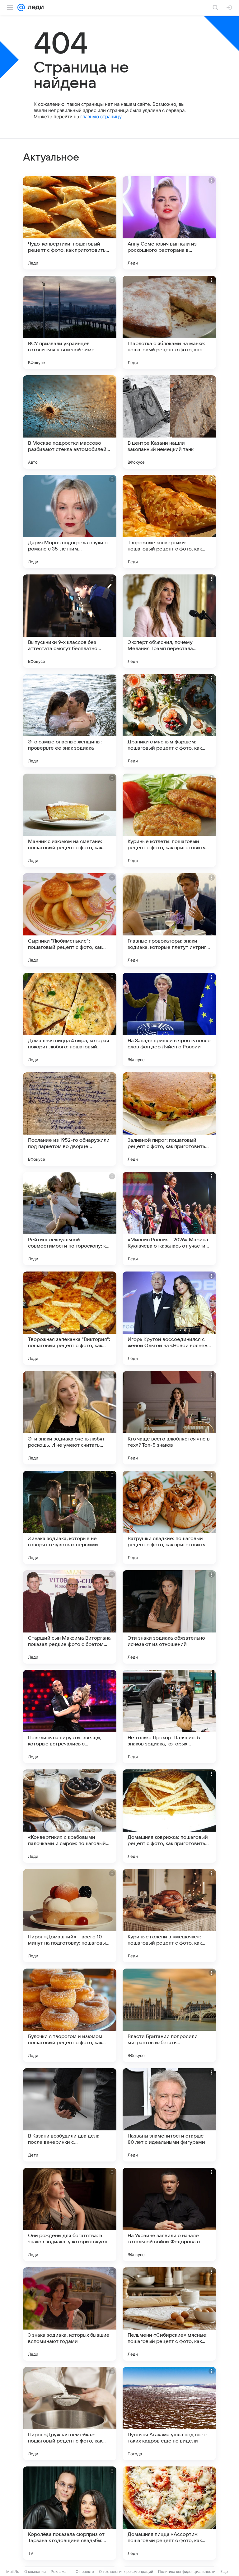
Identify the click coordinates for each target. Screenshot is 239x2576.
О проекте (85, 2571)
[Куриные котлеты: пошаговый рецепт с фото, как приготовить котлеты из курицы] (169, 820)
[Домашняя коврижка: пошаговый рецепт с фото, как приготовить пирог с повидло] (169, 1816)
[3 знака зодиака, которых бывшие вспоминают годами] (70, 2314)
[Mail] (21, 7)
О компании (35, 2571)
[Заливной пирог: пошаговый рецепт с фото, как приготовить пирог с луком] (169, 1119)
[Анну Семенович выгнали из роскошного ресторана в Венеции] (169, 223)
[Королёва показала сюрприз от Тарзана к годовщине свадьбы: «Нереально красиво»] (70, 2513)
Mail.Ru (13, 2571)
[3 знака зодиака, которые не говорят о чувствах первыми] (70, 1517)
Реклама (59, 2571)
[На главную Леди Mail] (34, 7)
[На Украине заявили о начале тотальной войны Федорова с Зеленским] (169, 2214)
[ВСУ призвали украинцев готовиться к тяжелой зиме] (70, 322)
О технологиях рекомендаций (126, 2571)
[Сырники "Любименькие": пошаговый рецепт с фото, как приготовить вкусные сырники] (70, 920)
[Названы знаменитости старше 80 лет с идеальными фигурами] (169, 2115)
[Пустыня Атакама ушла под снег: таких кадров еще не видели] (169, 2414)
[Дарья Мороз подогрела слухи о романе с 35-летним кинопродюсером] (70, 522)
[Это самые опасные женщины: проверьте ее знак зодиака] (70, 721)
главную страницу (101, 117)
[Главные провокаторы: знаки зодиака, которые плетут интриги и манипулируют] (169, 920)
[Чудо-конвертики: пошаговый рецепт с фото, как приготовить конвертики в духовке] (70, 223)
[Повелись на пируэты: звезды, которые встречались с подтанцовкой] (70, 1717)
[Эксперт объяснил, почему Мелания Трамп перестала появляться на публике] (169, 621)
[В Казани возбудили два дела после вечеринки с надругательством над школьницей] (70, 2115)
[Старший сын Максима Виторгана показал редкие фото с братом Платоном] (70, 1617)
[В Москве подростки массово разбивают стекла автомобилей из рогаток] (70, 422)
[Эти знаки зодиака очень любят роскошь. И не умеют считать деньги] (70, 1418)
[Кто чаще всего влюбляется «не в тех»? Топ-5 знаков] (169, 1418)
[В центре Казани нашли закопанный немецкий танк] (169, 422)
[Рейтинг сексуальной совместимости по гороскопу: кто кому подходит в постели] (70, 1219)
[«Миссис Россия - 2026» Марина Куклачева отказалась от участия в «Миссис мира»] (169, 1219)
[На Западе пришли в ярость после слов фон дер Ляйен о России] (169, 1019)
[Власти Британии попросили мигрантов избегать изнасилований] (169, 2015)
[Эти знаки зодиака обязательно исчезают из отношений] (169, 1617)
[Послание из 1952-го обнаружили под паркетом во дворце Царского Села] (70, 1119)
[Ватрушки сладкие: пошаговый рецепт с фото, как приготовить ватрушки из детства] (169, 1517)
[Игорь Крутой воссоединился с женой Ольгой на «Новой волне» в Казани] (169, 1318)
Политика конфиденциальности (187, 2571)
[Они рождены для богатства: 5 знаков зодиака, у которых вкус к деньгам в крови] (70, 2214)
